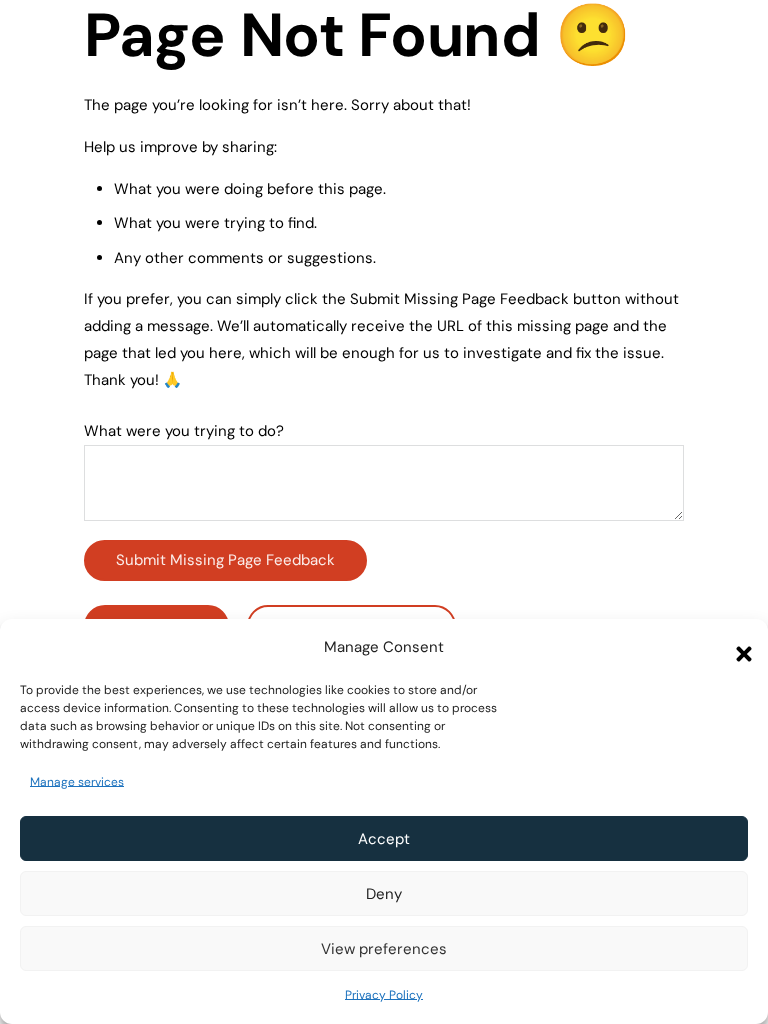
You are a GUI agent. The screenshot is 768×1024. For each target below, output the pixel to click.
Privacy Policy (384, 995)
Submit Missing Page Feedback (225, 560)
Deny (384, 894)
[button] (738, 648)
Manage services (77, 782)
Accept (384, 839)
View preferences (384, 949)
